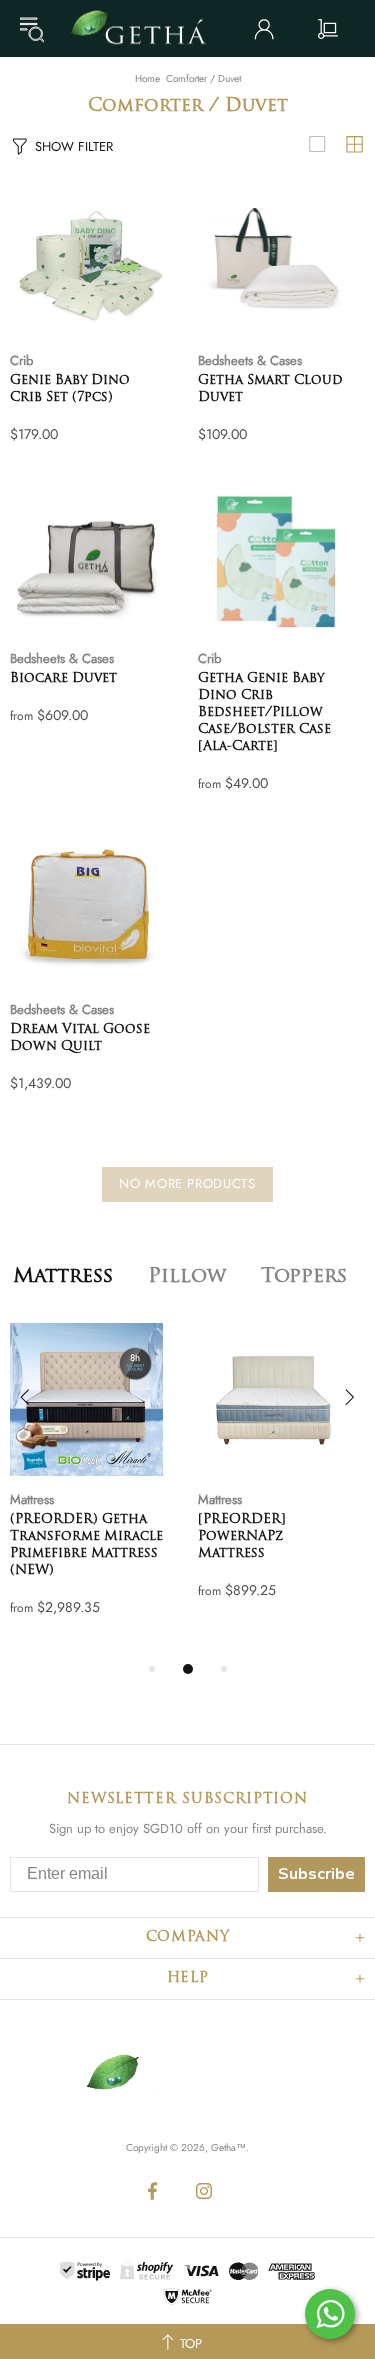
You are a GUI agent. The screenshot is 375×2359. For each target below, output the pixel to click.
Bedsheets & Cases (250, 360)
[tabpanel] (94, 1490)
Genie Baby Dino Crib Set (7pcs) (70, 389)
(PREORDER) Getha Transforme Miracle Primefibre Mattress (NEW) (86, 1545)
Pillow (187, 1277)
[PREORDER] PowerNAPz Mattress (242, 1536)
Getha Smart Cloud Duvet (270, 389)
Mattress (63, 1277)
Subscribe (316, 1874)
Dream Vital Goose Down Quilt (80, 1038)
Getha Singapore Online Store (145, 28)
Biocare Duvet (63, 678)
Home (147, 79)
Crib (21, 360)
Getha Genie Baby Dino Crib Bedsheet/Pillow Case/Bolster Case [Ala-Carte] (264, 712)
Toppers (304, 1277)
